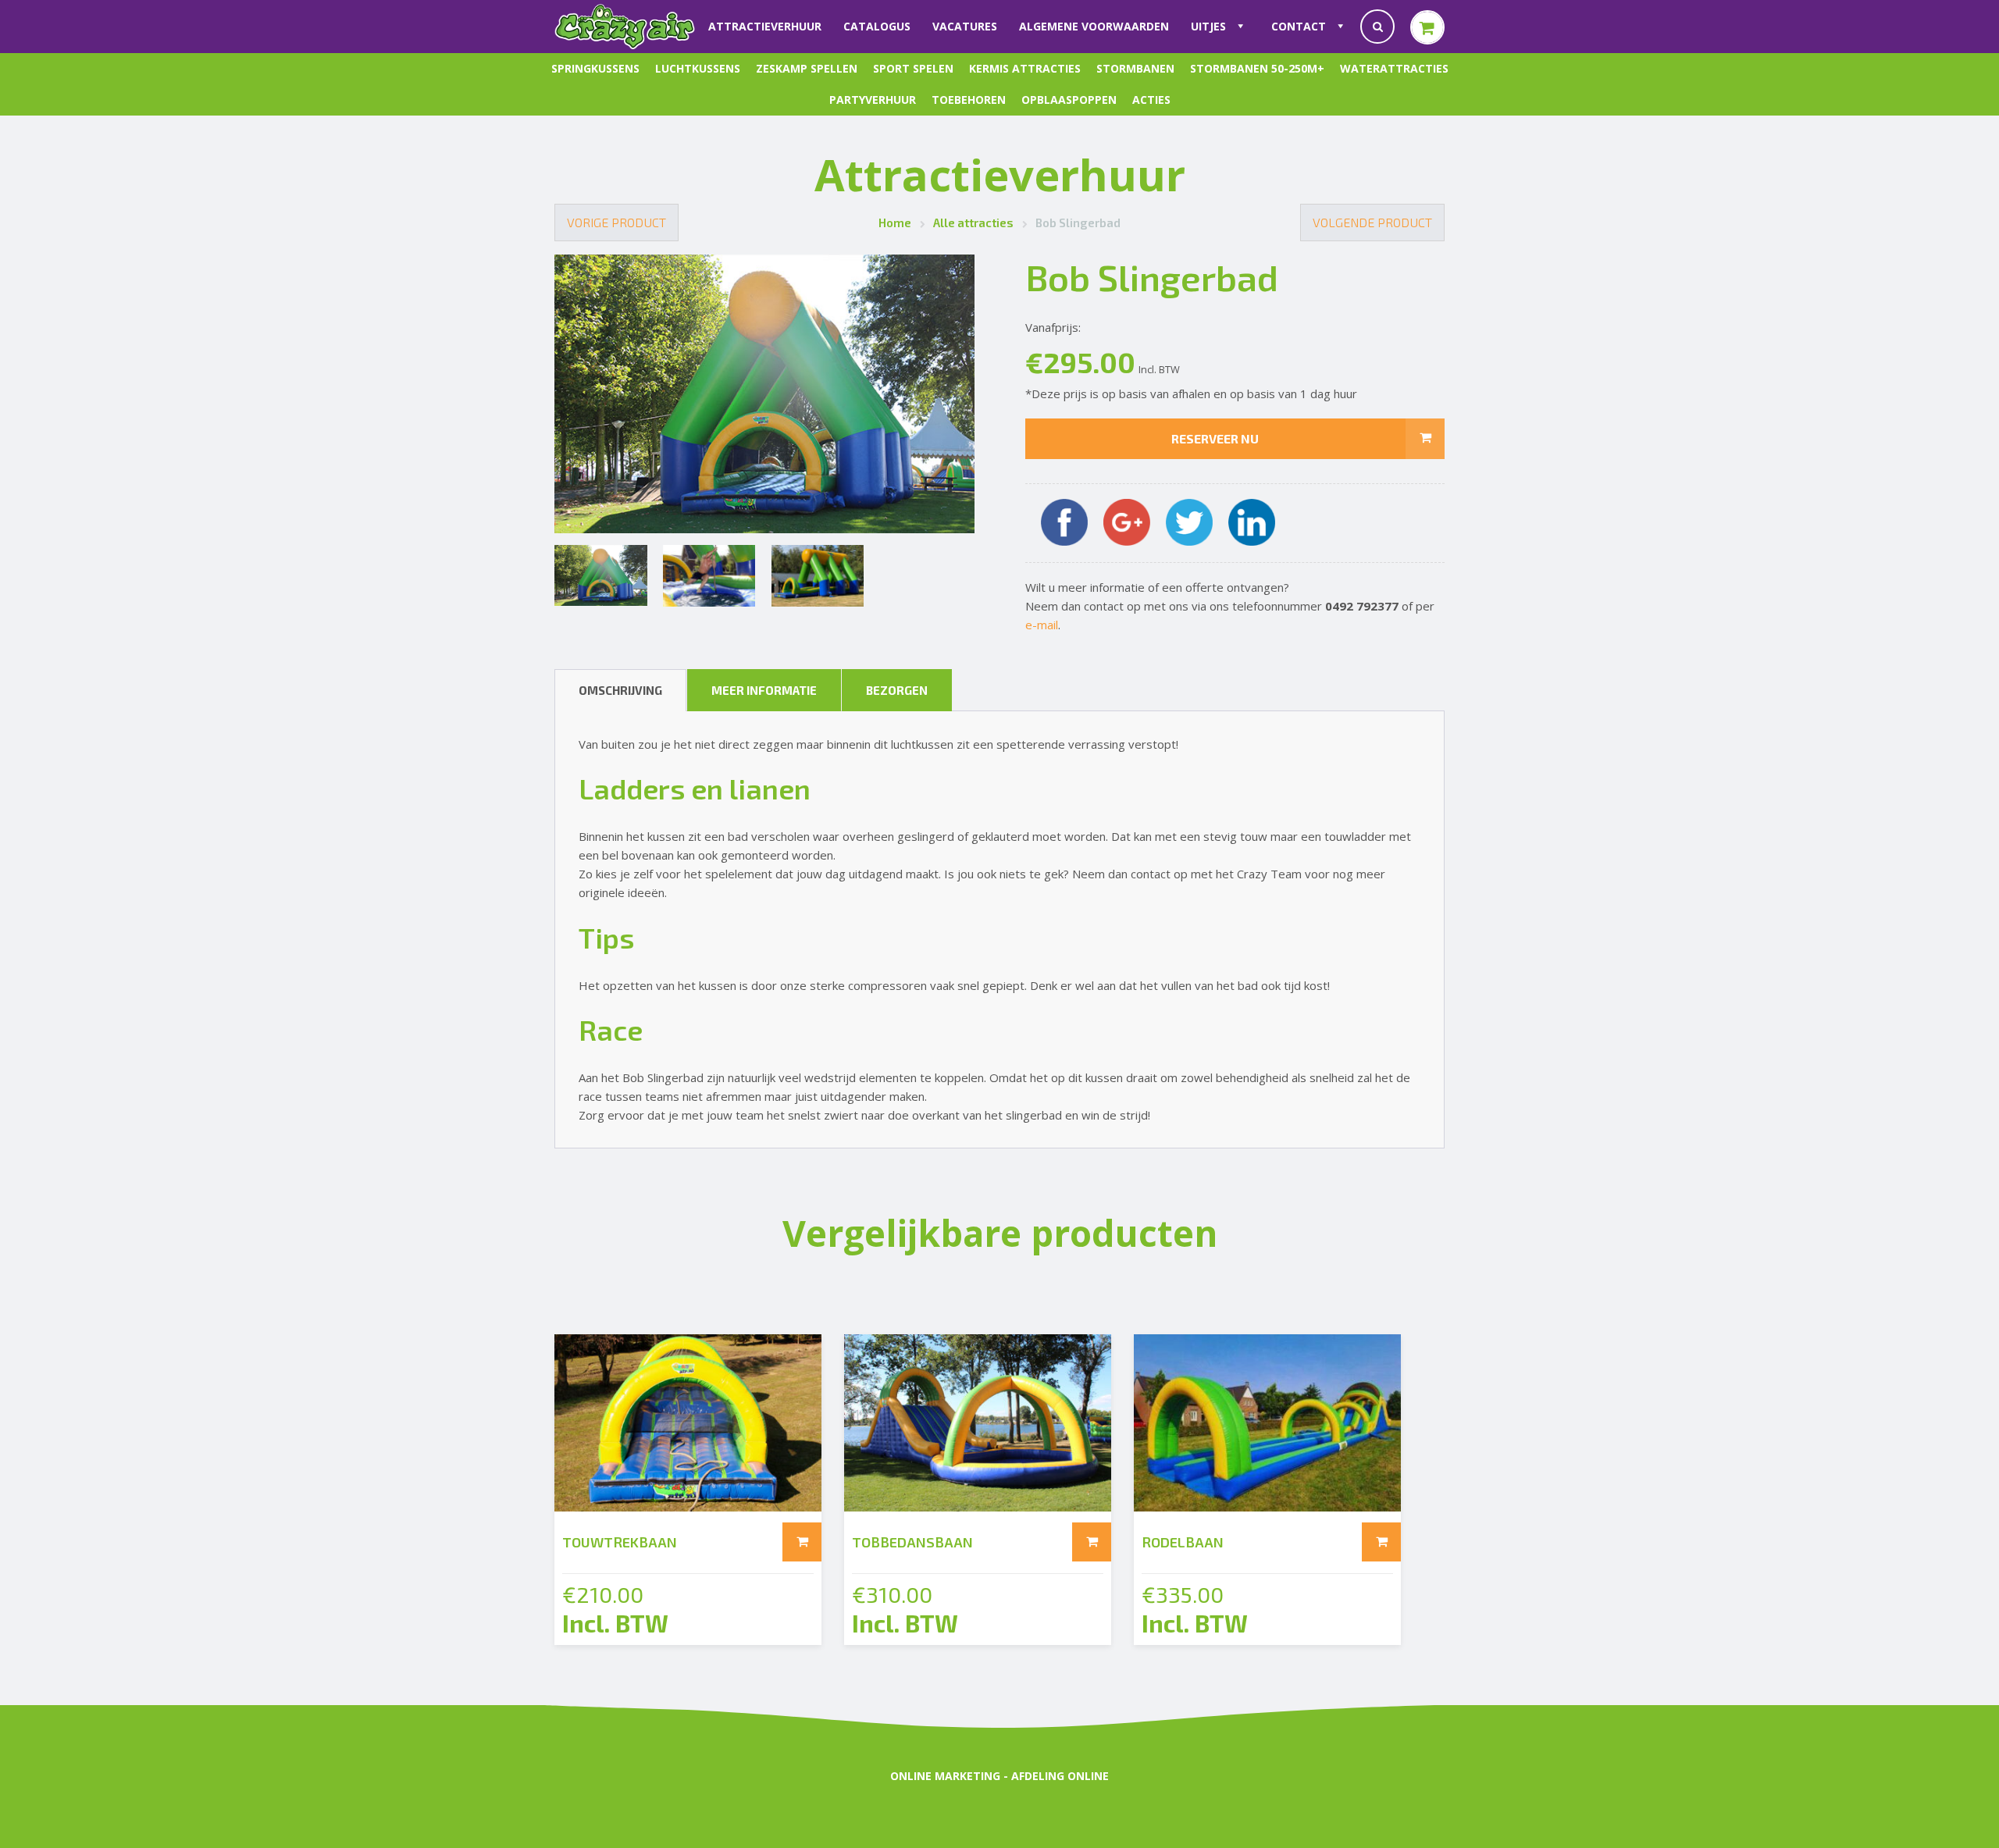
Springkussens (595, 68)
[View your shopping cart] (1427, 27)
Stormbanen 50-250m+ (1257, 68)
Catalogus (877, 26)
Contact (1299, 26)
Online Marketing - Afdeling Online (999, 1776)
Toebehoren (969, 100)
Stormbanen (1135, 68)
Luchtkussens (698, 68)
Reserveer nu (1215, 438)
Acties (1151, 100)
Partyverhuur (873, 100)
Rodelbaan (1183, 1542)
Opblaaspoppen (1069, 100)
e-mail (1042, 625)
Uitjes (1208, 26)
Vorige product (616, 222)
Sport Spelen (913, 68)
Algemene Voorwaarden (1094, 26)
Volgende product (1372, 222)
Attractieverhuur (765, 26)
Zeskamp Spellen (807, 68)
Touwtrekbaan (620, 1542)
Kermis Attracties (1025, 68)
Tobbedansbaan (912, 1542)
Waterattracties (1394, 68)
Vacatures (965, 26)
